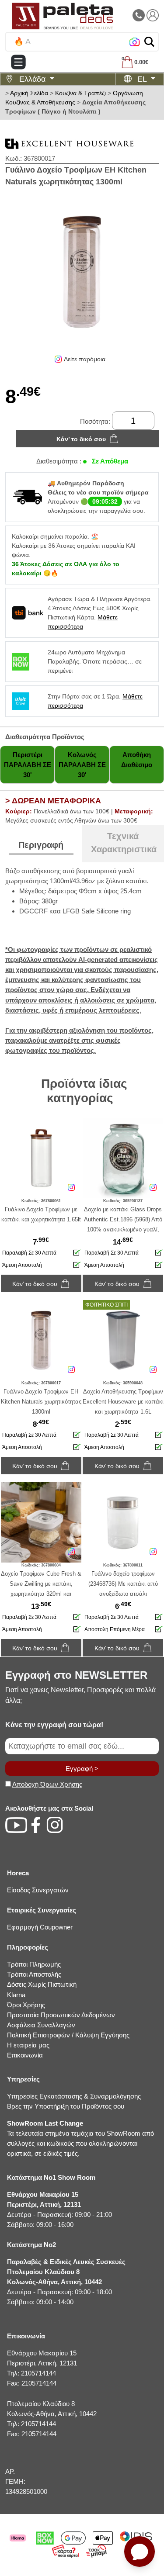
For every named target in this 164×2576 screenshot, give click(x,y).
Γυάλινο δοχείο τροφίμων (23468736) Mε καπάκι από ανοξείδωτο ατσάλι (123, 1584)
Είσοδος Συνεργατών (38, 1890)
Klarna (16, 1995)
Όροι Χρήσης (26, 2005)
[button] (149, 42)
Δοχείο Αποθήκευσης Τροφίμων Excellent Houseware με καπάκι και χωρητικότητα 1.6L (123, 1402)
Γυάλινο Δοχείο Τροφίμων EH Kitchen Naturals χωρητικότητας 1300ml (41, 1402)
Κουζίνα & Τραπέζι (80, 93)
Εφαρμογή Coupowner (40, 1927)
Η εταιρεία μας (28, 2045)
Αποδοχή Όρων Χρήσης (47, 1784)
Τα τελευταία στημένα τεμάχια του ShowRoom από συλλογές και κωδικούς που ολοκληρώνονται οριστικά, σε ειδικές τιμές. (80, 2138)
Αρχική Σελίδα (29, 93)
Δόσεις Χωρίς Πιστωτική (42, 1984)
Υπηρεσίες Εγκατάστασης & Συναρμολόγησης (74, 2096)
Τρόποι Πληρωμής (34, 1964)
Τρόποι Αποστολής (34, 1974)
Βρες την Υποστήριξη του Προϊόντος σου (66, 2106)
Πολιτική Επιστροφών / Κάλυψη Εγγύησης (68, 2035)
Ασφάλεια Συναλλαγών (41, 2025)
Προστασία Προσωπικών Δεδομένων (61, 2015)
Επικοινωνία (25, 2055)
